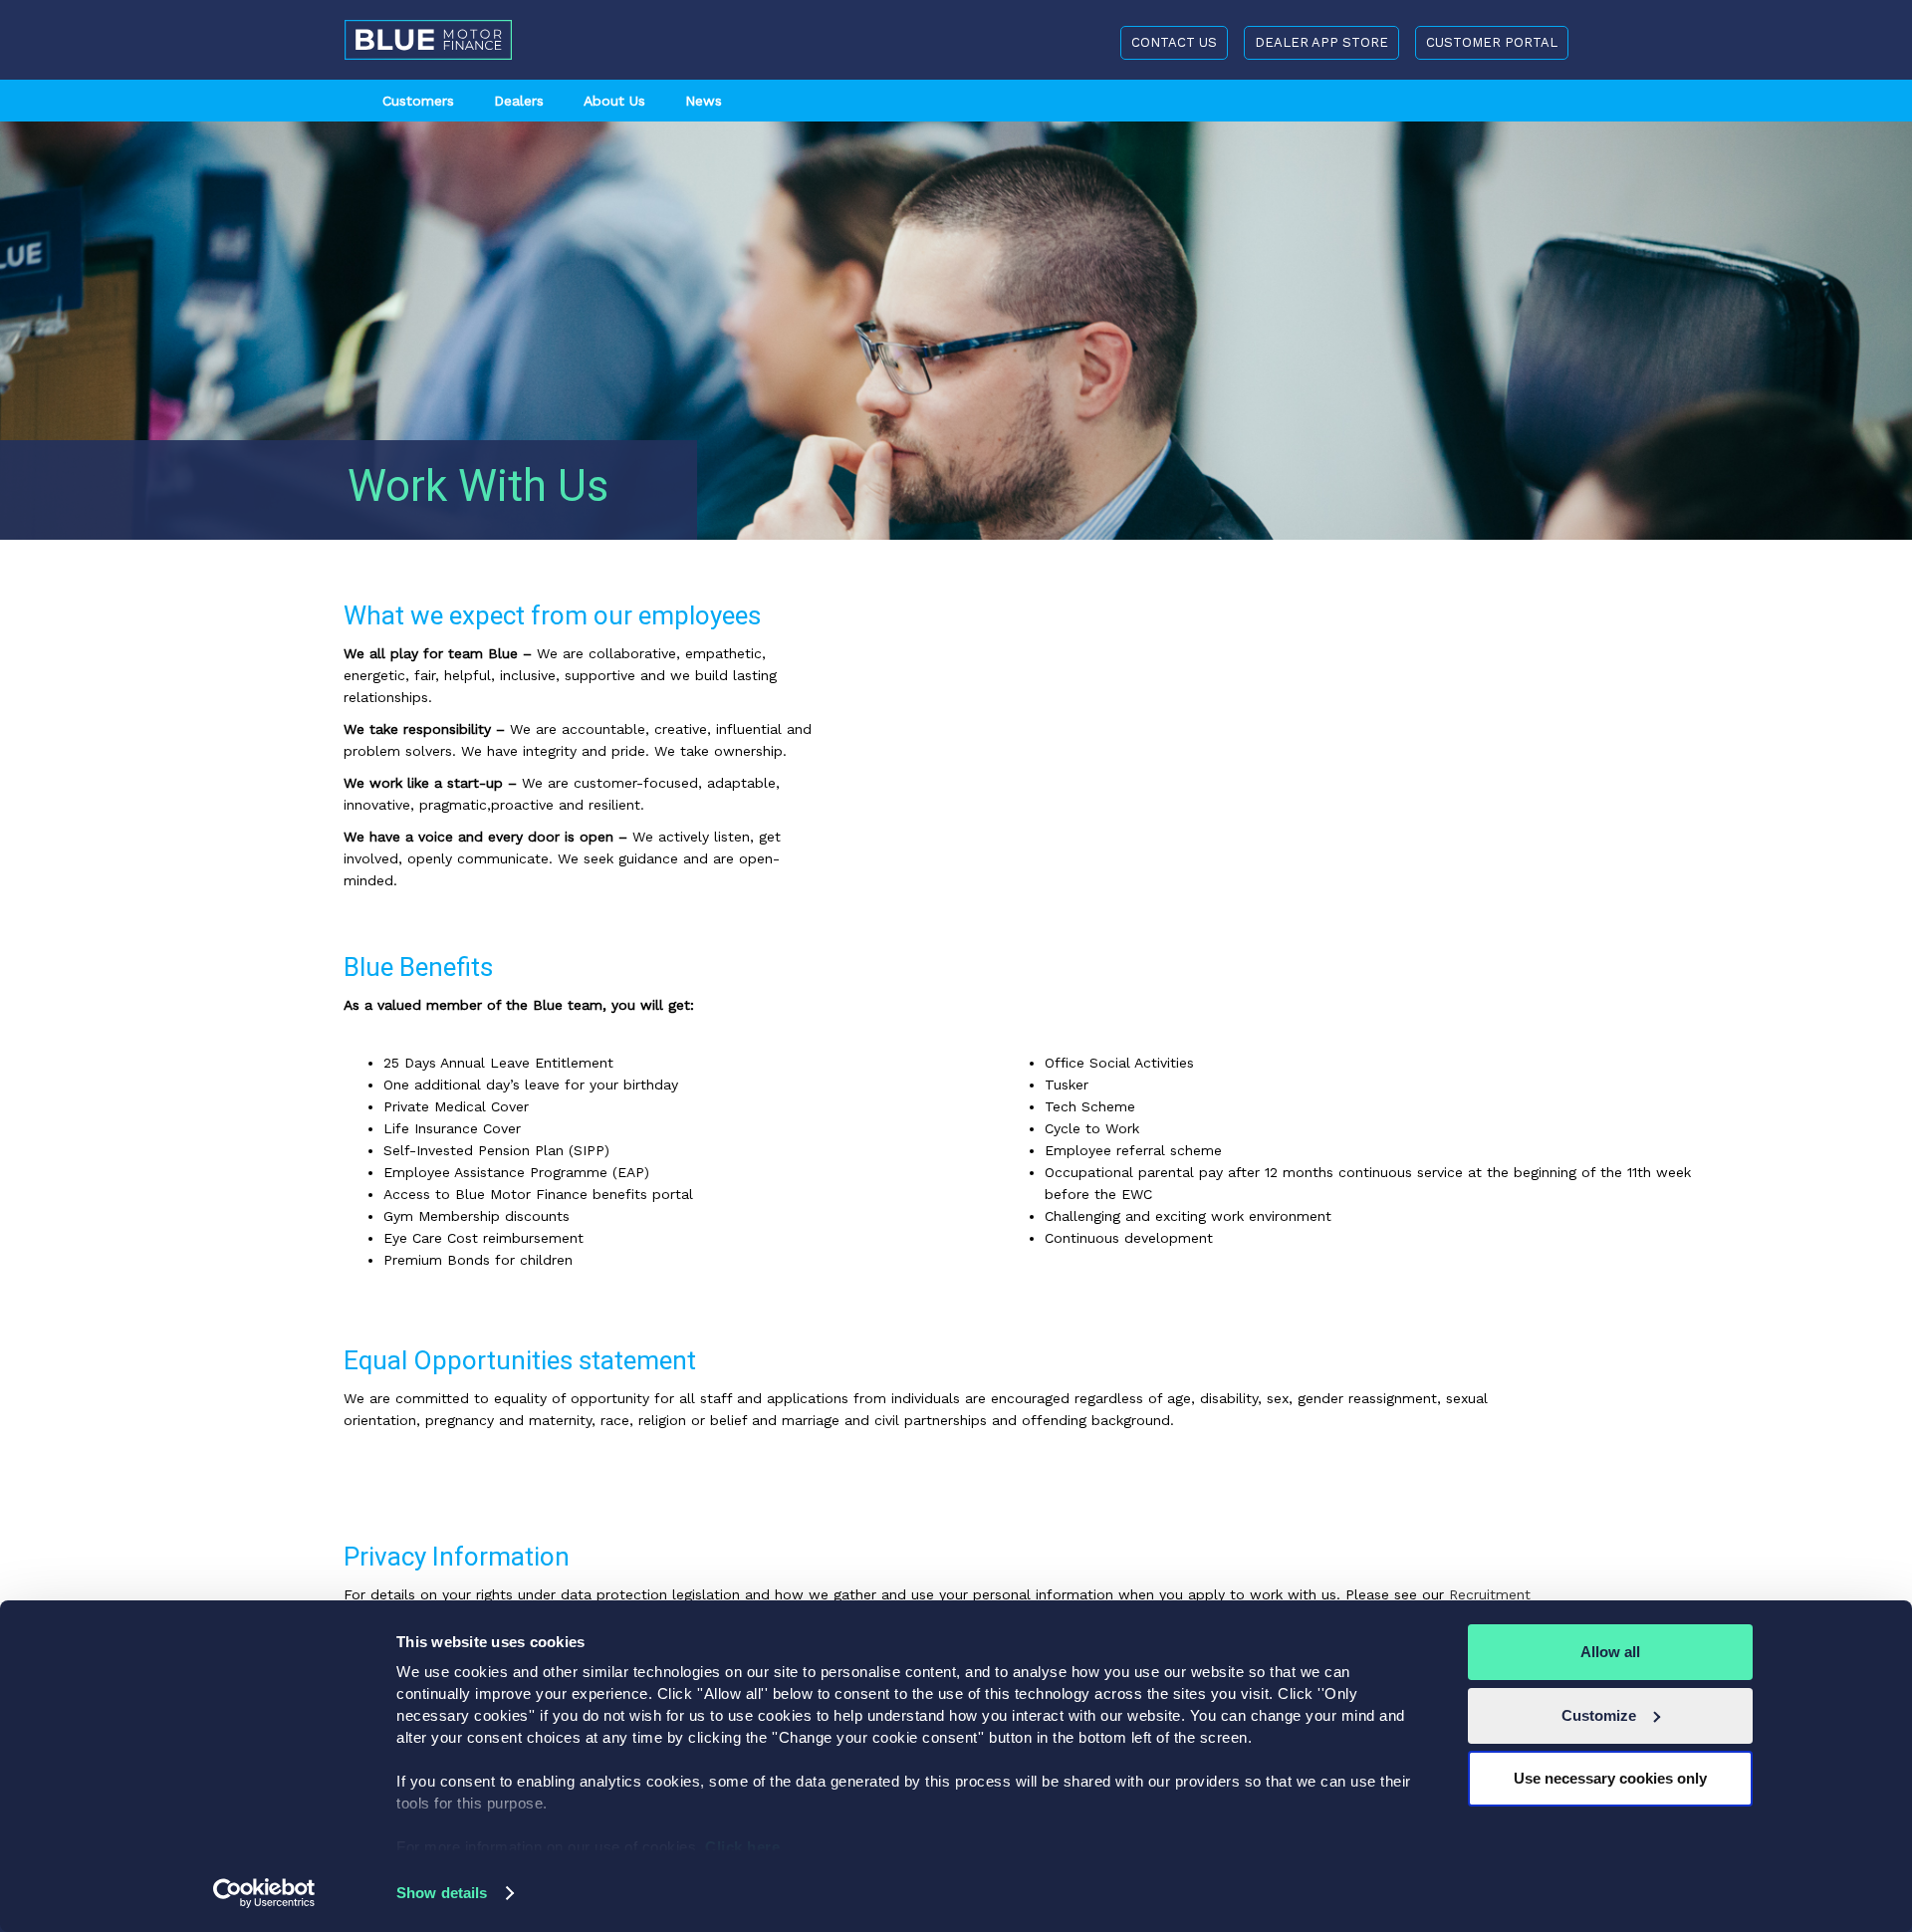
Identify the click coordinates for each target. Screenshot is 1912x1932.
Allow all (1610, 1652)
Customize (1599, 1715)
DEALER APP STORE (1321, 42)
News (704, 101)
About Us (614, 101)
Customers (418, 101)
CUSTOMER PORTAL (1492, 42)
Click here (745, 1847)
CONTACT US (1174, 42)
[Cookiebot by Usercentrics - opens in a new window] (264, 1893)
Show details (442, 1893)
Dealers (519, 101)
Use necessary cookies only (1610, 1778)
